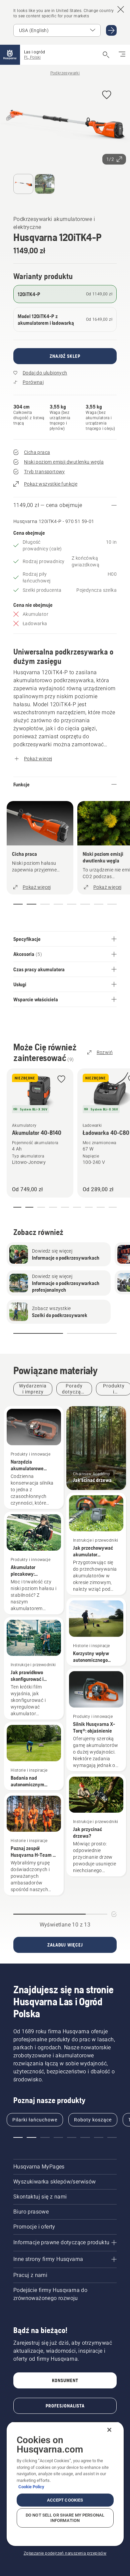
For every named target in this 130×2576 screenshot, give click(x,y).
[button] (107, 95)
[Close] (109, 2430)
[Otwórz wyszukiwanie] (106, 55)
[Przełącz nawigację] (122, 55)
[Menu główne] (10, 55)
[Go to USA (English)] (111, 30)
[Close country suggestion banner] (121, 9)
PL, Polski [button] (32, 57)
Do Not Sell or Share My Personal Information (65, 2518)
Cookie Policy (31, 2487)
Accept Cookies (65, 2500)
